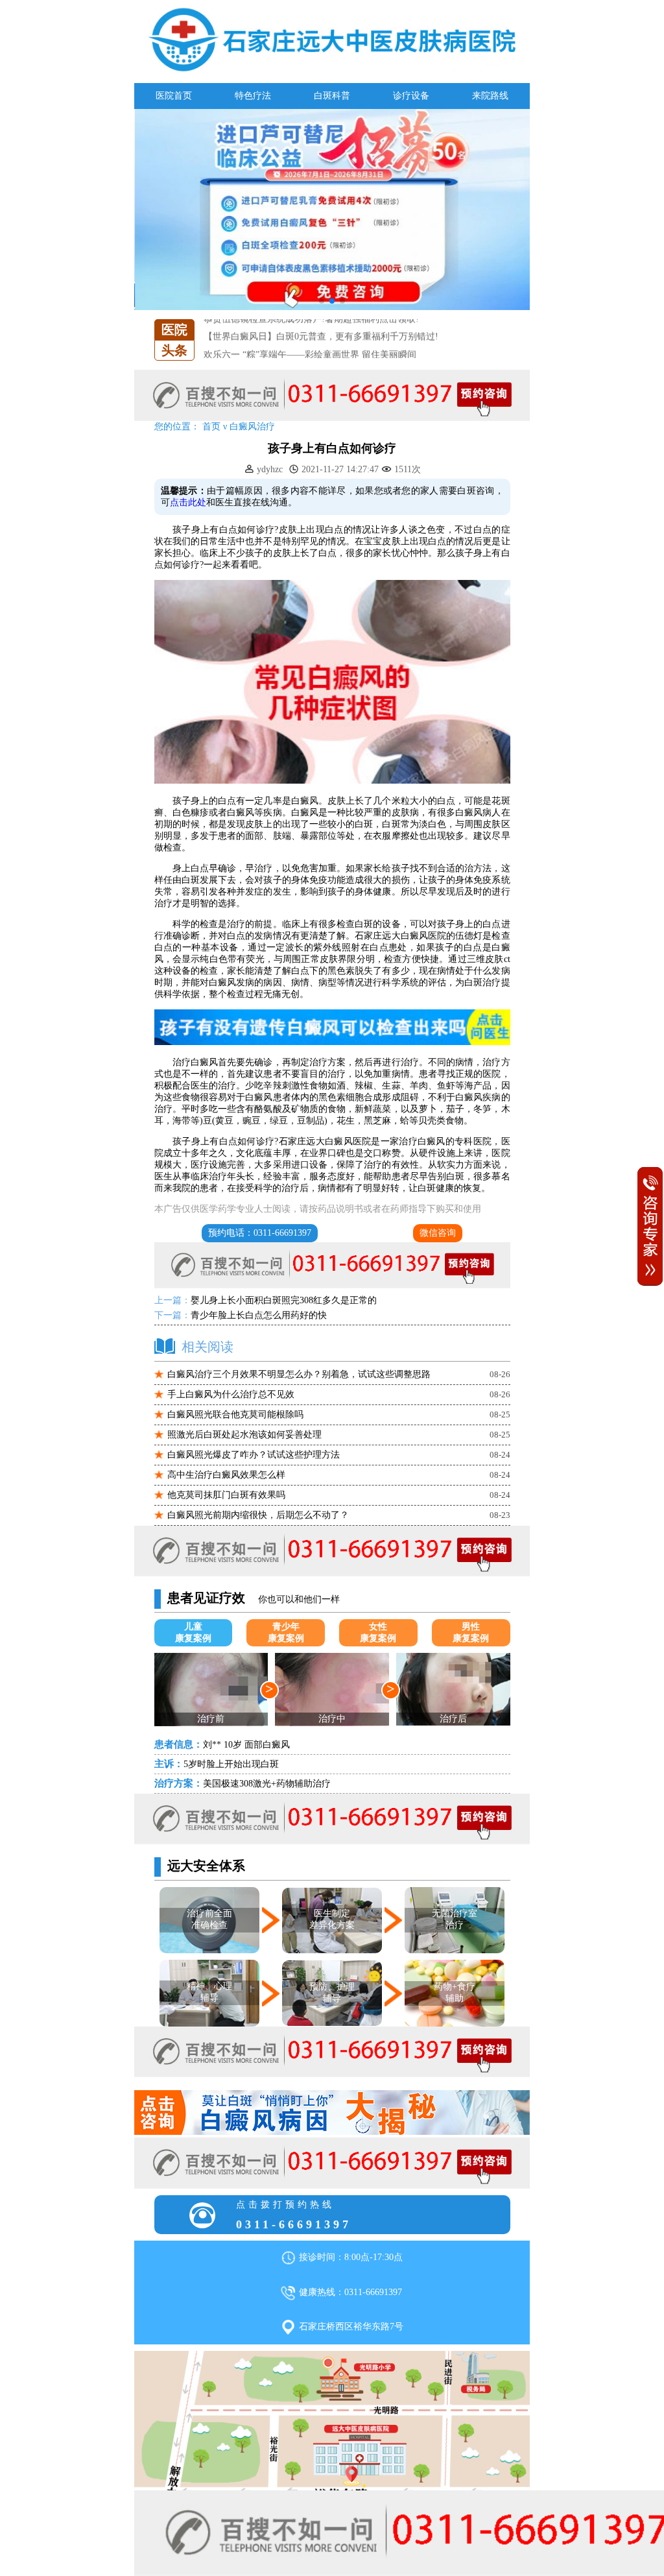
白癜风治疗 (252, 427)
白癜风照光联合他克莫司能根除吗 (235, 1414)
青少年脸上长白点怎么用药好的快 (259, 1315)
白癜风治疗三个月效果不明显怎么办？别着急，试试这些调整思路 (299, 1374)
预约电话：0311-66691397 (260, 1233)
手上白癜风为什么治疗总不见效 (231, 1394)
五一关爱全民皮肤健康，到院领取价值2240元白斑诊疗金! (319, 356)
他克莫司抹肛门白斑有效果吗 (226, 1495)
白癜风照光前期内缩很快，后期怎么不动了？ (258, 1515)
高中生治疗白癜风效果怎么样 (226, 1475)
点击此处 (188, 502)
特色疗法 (253, 96)
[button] (322, 301)
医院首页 (174, 96)
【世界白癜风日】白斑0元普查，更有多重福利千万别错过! (321, 321)
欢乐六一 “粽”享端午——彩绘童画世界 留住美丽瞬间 (310, 339)
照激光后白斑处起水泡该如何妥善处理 (244, 1435)
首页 (211, 427)
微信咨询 (438, 1233)
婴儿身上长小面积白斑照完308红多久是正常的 (284, 1300)
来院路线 (490, 96)
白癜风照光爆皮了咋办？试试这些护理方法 (254, 1455)
